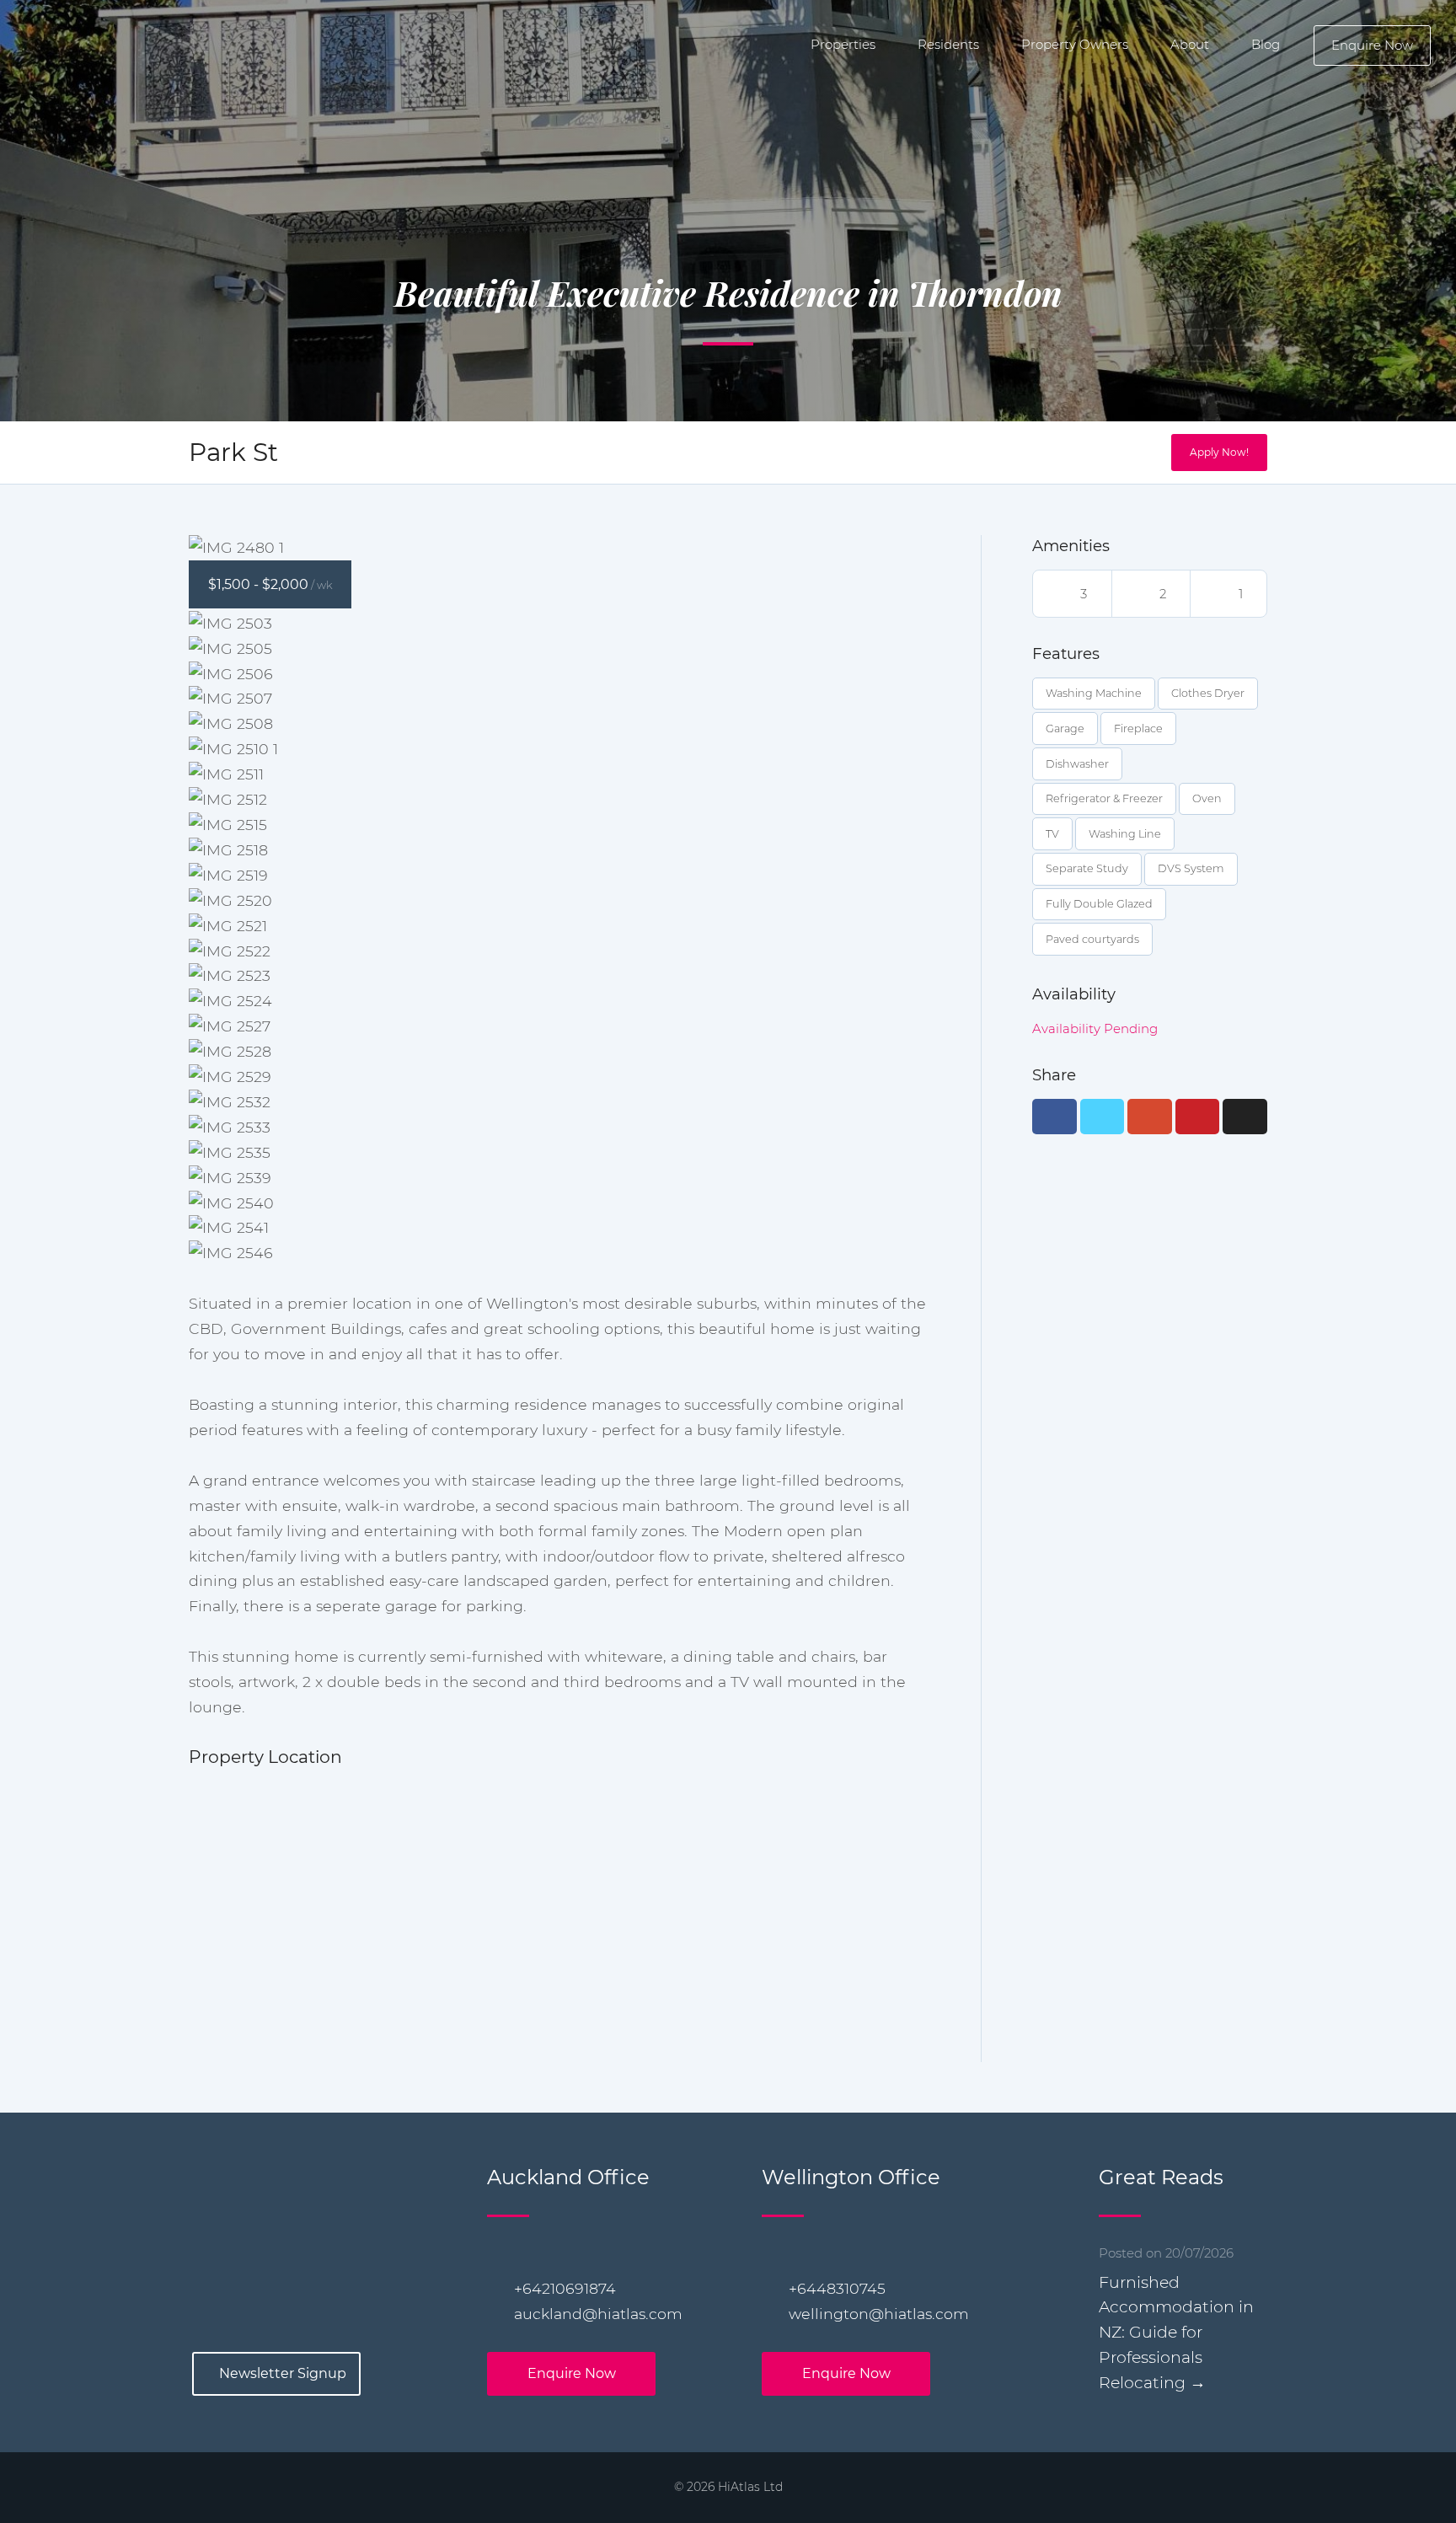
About (1190, 44)
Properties (843, 44)
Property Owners (1075, 44)
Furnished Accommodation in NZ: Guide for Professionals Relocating (1176, 2333)
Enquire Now (1372, 45)
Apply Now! (1219, 452)
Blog (1266, 44)
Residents (948, 44)
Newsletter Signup (283, 2373)
